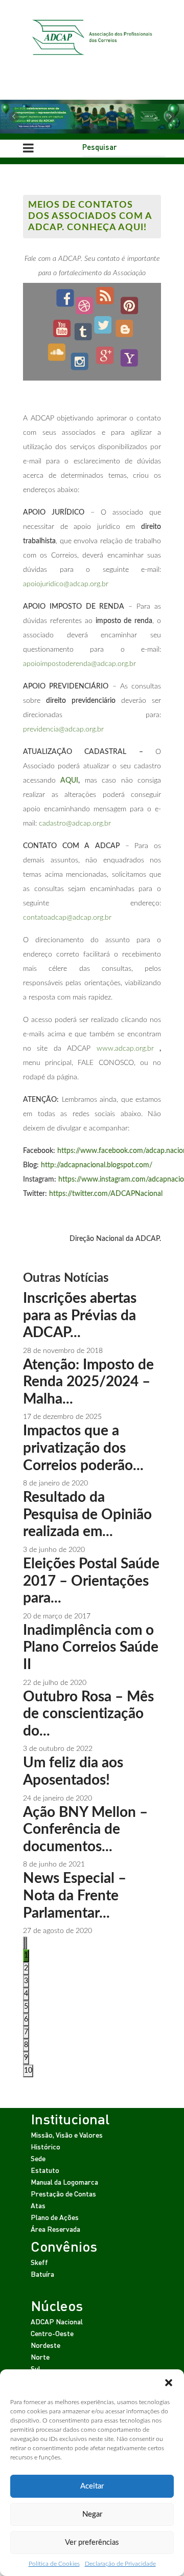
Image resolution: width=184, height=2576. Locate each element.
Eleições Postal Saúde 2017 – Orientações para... (91, 1581)
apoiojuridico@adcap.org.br (66, 584)
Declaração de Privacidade (120, 2564)
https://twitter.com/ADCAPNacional (106, 1194)
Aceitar (92, 2486)
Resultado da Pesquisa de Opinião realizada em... (87, 1514)
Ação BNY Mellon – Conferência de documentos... (85, 1829)
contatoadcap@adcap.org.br (67, 918)
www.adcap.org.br (125, 1049)
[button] (169, 2382)
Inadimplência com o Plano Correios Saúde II (91, 1647)
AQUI (69, 781)
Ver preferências (92, 2542)
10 (28, 2071)
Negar (92, 2514)
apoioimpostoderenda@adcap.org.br (79, 664)
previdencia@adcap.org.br (63, 729)
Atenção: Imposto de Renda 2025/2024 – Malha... (88, 1382)
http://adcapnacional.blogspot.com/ (97, 1165)
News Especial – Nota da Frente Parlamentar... (75, 1895)
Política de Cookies (54, 2564)
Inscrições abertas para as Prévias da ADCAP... (80, 1315)
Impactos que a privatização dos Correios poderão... (83, 1448)
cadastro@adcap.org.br (75, 824)
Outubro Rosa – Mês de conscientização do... (88, 1714)
